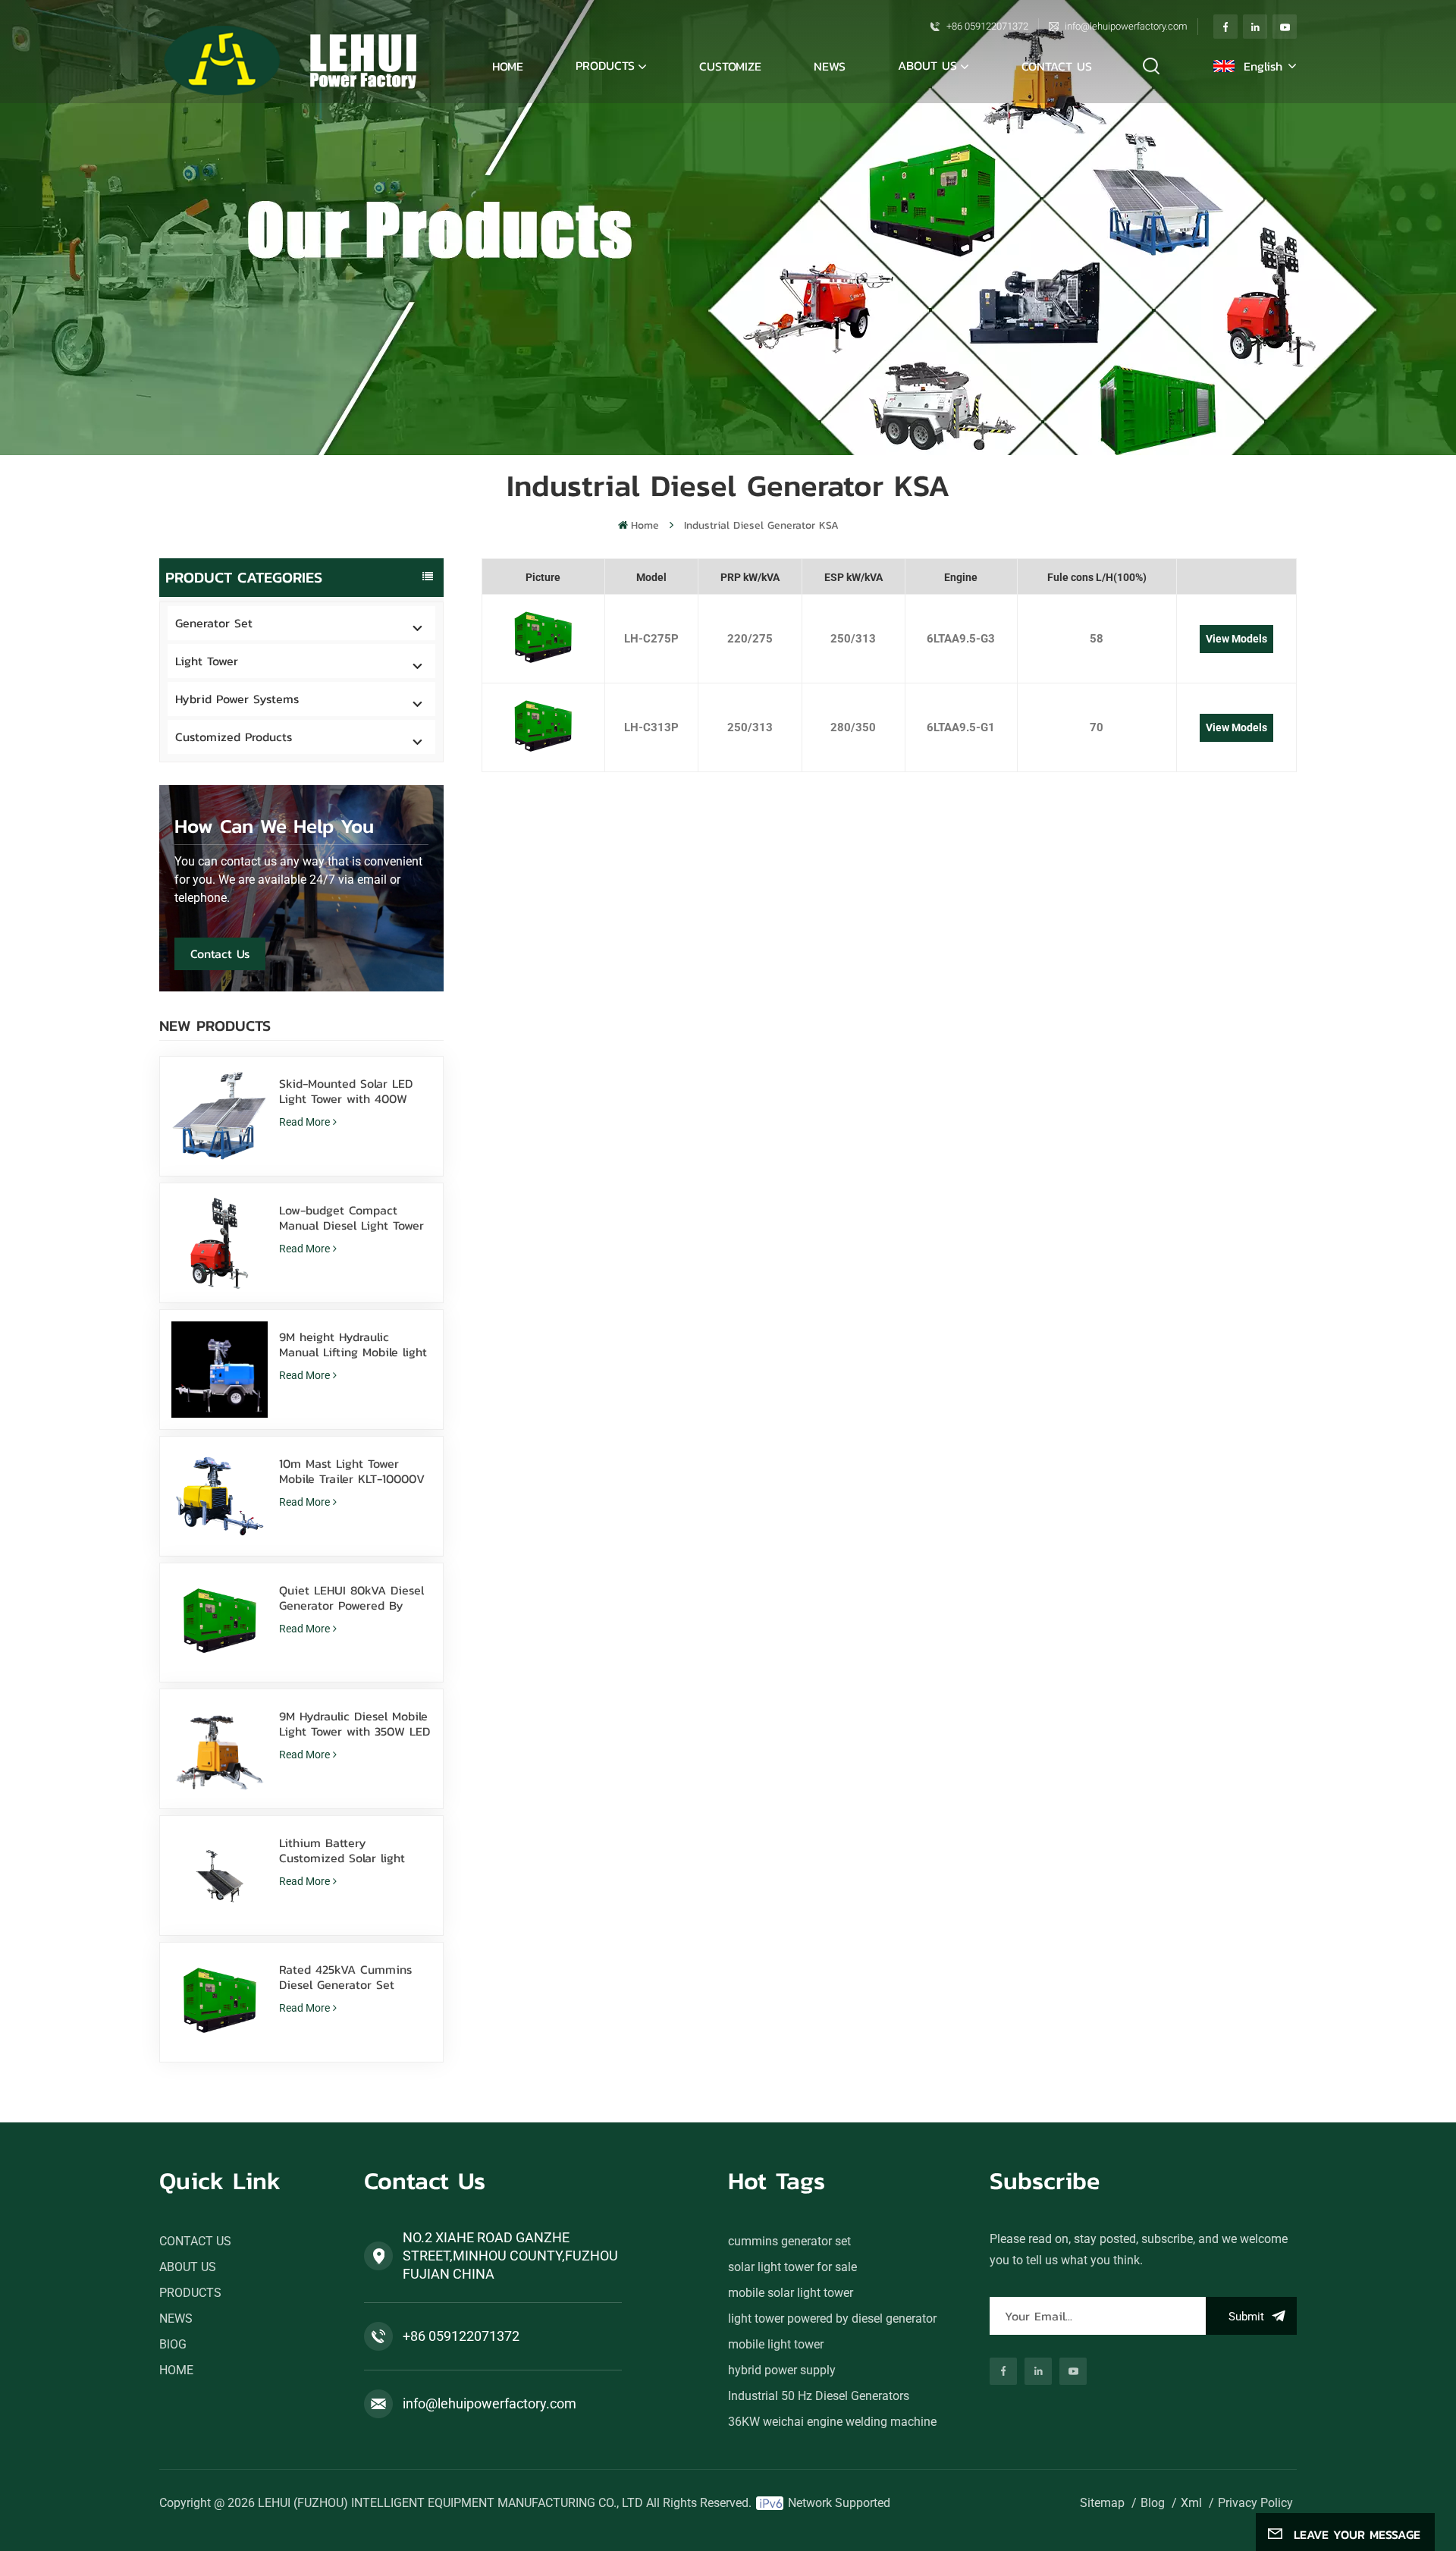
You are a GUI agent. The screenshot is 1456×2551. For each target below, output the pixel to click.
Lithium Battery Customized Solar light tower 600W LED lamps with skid (344, 1850)
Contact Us (220, 953)
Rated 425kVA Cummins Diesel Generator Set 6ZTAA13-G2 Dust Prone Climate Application (345, 1977)
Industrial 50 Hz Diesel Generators (819, 2396)
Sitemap (1102, 2503)
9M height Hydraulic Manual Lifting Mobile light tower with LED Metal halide (353, 1344)
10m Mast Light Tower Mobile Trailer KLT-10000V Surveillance (352, 1471)
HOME (176, 2370)
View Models (1236, 639)
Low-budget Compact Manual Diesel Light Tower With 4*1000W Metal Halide (355, 1217)
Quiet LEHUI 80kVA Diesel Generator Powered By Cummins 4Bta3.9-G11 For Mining (351, 1598)
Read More (304, 1122)
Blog (1153, 2503)
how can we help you (274, 826)
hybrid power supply (782, 2370)
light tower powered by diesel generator (832, 2319)
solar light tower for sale (792, 2267)
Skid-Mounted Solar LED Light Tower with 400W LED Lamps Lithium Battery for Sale (355, 1091)
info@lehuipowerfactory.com (1126, 26)
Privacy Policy (1255, 2503)
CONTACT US (1057, 66)
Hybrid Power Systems (237, 699)
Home (508, 66)
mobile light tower (776, 2344)
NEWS (830, 66)
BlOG (173, 2344)
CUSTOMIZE (730, 66)
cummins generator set (789, 2241)
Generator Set (214, 623)
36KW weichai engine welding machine (832, 2422)
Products (605, 65)
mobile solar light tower (791, 2293)
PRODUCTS (190, 2293)
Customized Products (234, 737)
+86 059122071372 (987, 26)
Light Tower (207, 661)
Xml (1191, 2503)
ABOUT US (927, 65)
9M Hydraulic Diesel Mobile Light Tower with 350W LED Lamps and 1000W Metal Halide (355, 1723)
